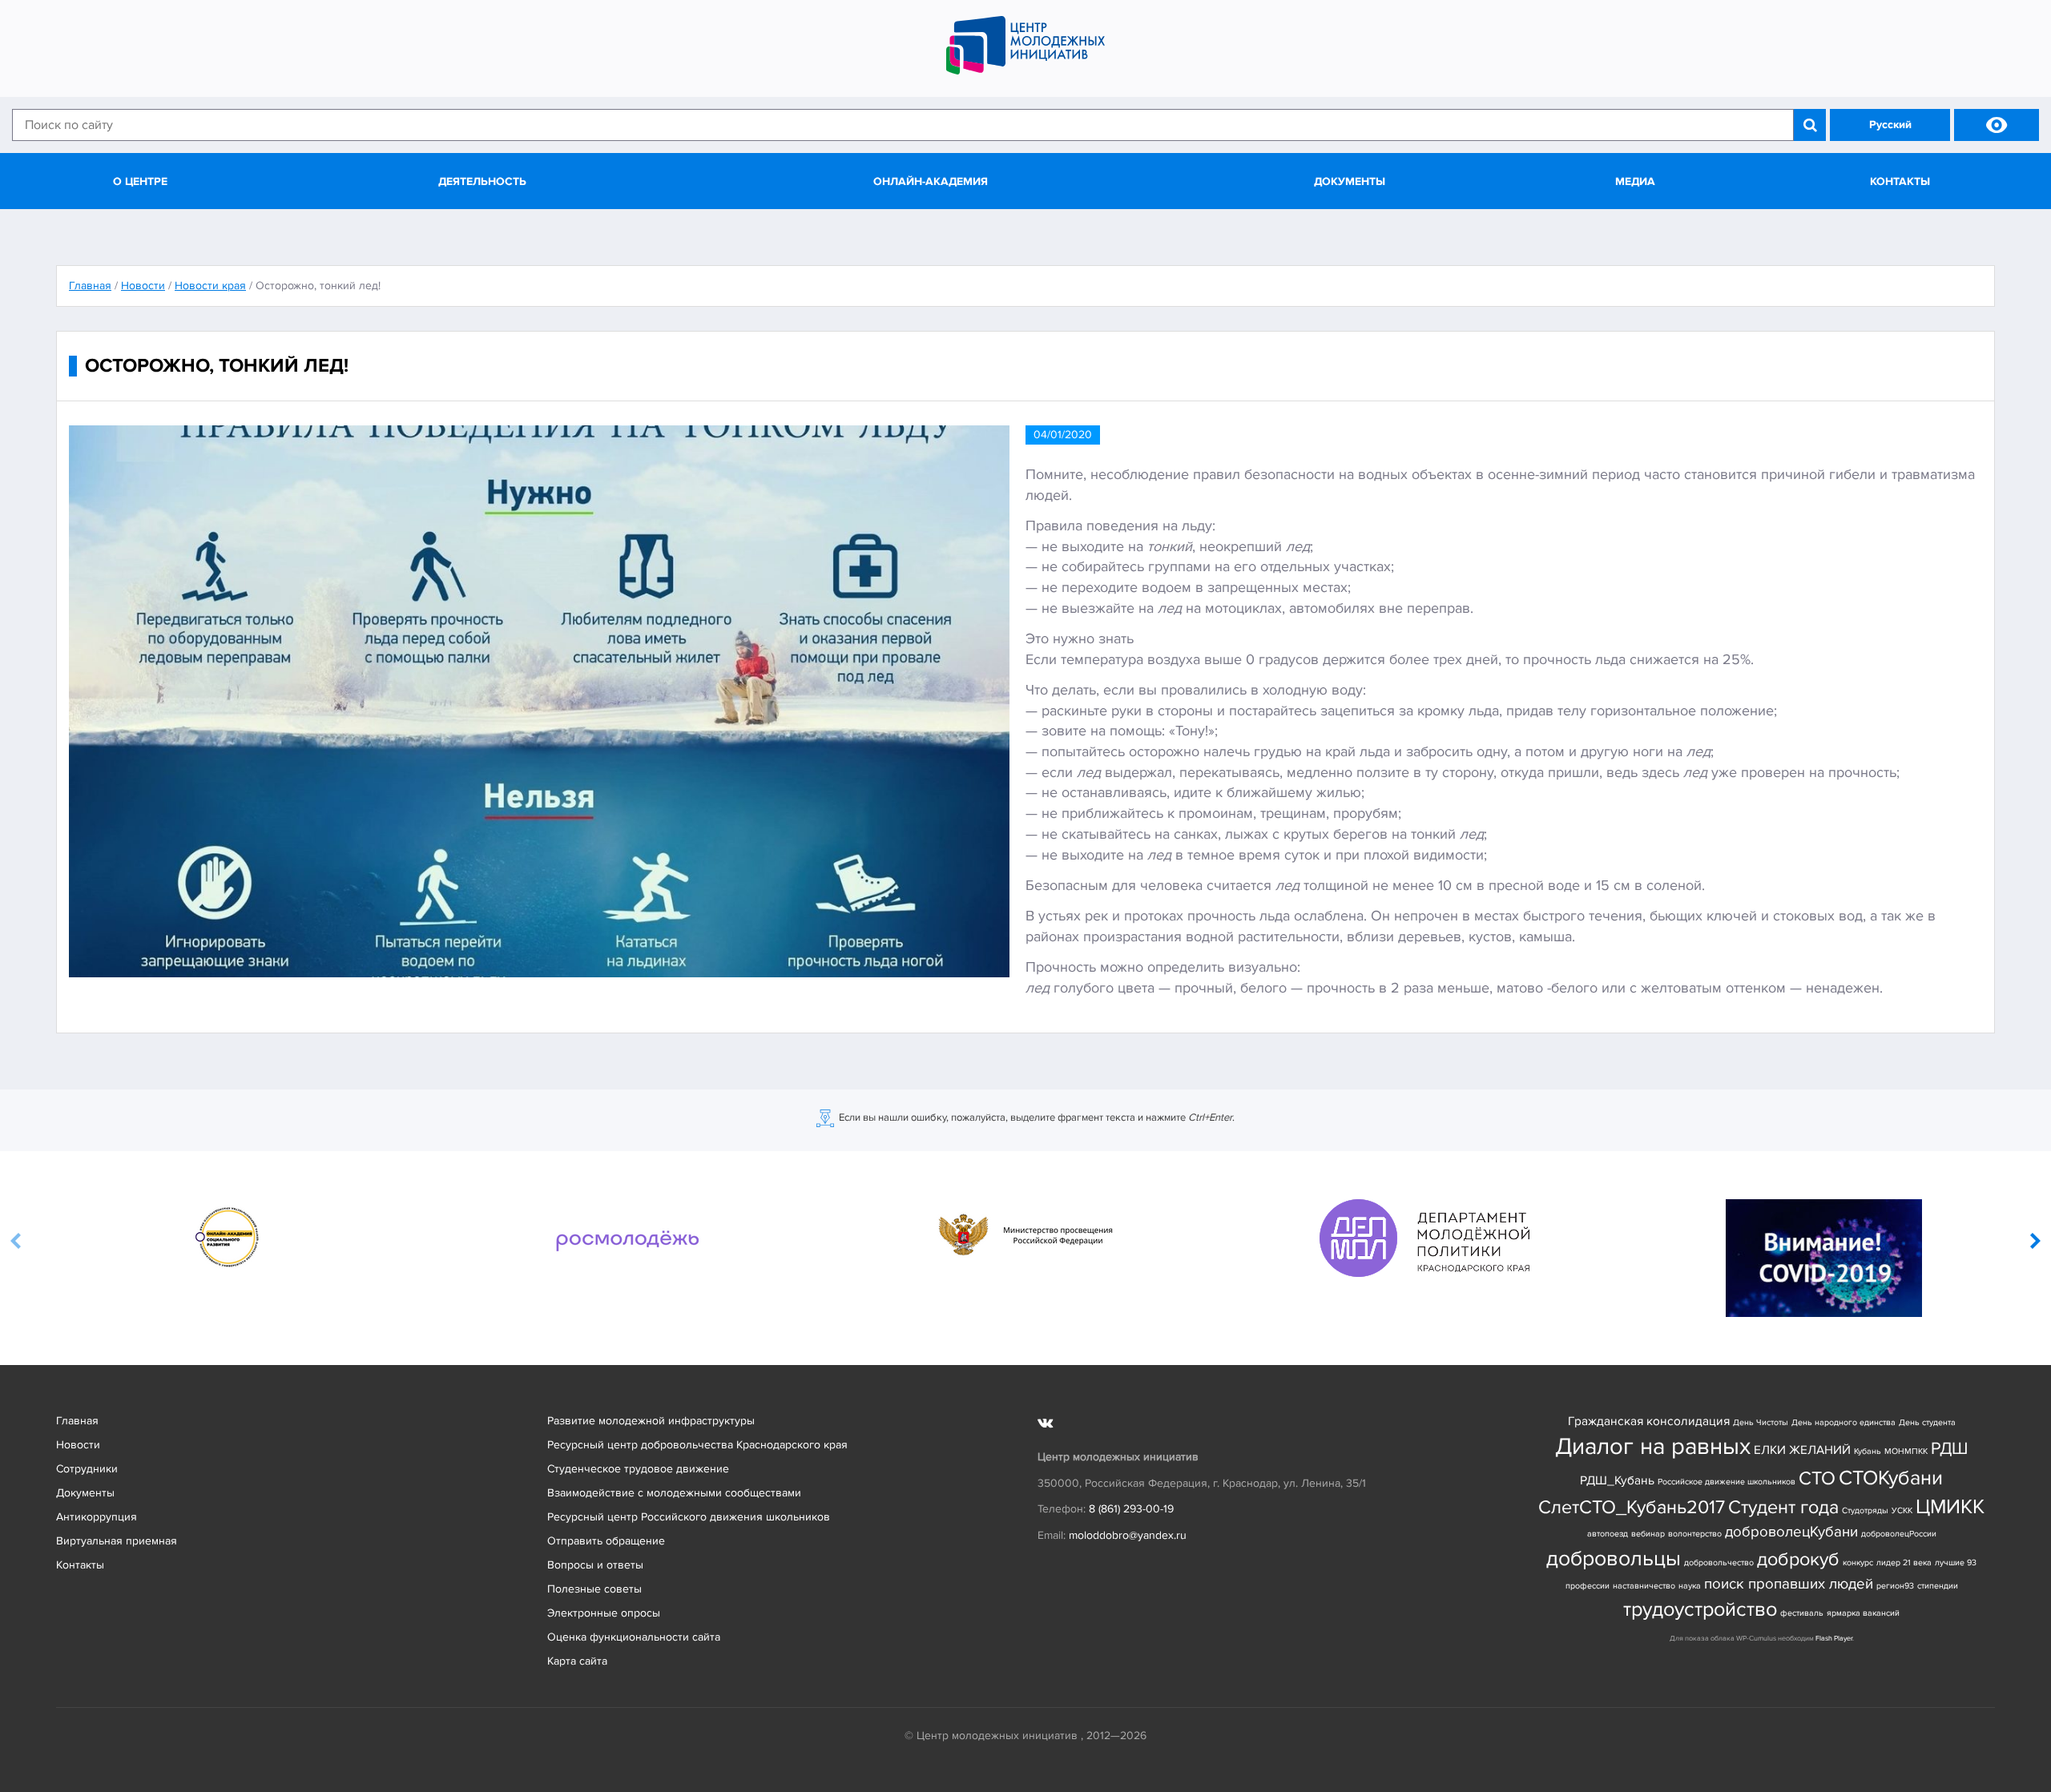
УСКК (1902, 1510)
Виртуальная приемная (117, 1541)
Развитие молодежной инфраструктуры (651, 1421)
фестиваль (1802, 1613)
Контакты (1900, 181)
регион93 (1895, 1586)
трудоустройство (1700, 1610)
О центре (140, 181)
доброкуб (1798, 1559)
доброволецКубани (1791, 1532)
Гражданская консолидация (1649, 1422)
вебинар (1648, 1534)
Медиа (1635, 181)
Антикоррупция (97, 1517)
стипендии (1938, 1586)
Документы (1350, 181)
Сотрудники (87, 1469)
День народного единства (1843, 1422)
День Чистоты (1761, 1422)
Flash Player (1834, 1639)
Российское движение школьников (1727, 1482)
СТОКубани (1891, 1478)
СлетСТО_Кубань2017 (1632, 1507)
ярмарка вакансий (1863, 1613)
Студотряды (1865, 1510)
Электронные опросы (604, 1613)
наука (1690, 1586)
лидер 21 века (1904, 1562)
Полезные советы (594, 1589)
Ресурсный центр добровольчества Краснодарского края (697, 1445)
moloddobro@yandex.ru (1128, 1535)
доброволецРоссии (1899, 1534)
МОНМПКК (1906, 1451)
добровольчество (1719, 1562)
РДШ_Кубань (1617, 1481)
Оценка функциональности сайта (634, 1637)
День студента (1927, 1422)
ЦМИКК (1950, 1507)
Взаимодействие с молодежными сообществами (674, 1493)
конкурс (1858, 1562)
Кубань (1868, 1451)
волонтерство (1695, 1534)
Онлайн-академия (931, 181)
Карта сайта (577, 1661)
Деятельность (482, 181)
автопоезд (1608, 1534)
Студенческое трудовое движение (638, 1469)
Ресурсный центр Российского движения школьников (689, 1517)
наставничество (1644, 1586)
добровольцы (1614, 1558)
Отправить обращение (606, 1541)
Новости (78, 1445)
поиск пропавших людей (1789, 1584)
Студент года (1783, 1507)
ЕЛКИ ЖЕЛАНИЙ (1802, 1450)
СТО (1817, 1478)
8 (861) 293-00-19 (1131, 1509)
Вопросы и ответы (595, 1565)
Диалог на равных (1653, 1447)
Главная (77, 1421)
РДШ (1949, 1448)
